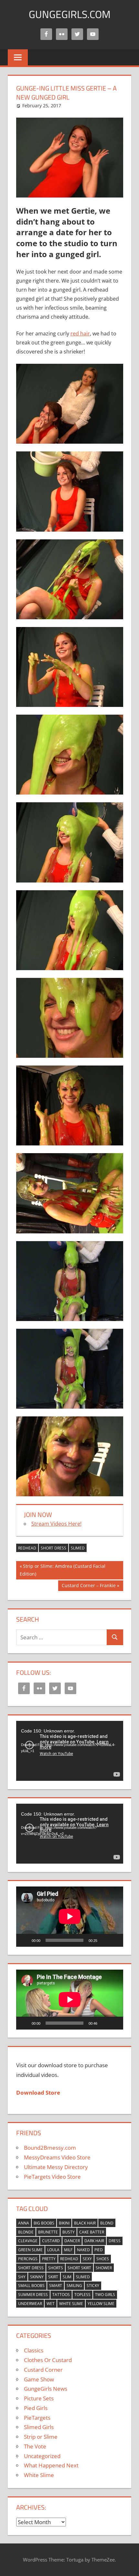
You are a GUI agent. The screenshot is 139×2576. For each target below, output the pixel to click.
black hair (85, 2223)
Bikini (64, 2223)
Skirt (53, 2277)
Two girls (105, 2295)
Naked (83, 2250)
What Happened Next (51, 2465)
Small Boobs (31, 2286)
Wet (51, 2304)
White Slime (71, 2304)
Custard (51, 2241)
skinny (37, 2277)
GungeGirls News (46, 2389)
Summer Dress (33, 2295)
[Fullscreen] (115, 1940)
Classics (34, 2350)
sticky (93, 2286)
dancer (72, 2241)
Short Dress (53, 1548)
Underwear (30, 2304)
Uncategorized (42, 2456)
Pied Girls (36, 2408)
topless (82, 2295)
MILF (68, 2250)
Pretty (49, 2259)
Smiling (74, 2286)
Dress (115, 2241)
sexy (87, 2259)
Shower (104, 2268)
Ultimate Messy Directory (56, 2167)
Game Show (39, 2379)
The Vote (35, 2446)
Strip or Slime (41, 2437)
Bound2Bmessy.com (50, 2148)
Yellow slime (101, 2304)
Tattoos (61, 2295)
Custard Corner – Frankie (89, 1587)
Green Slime (30, 2250)
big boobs (44, 2223)
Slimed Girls (39, 2427)
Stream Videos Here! (56, 1524)
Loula (53, 2250)
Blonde (26, 2232)
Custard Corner (43, 2370)
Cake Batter (92, 2232)
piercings (28, 2259)
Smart (56, 2286)
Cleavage (28, 2241)
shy (22, 2277)
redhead (27, 1548)
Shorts (56, 2268)
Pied (99, 2250)
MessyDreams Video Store (57, 2157)
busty (69, 2232)
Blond (107, 2223)
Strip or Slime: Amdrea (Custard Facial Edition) (63, 1570)
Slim (67, 2277)
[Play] (25, 1940)
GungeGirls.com (70, 14)
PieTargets (37, 2418)
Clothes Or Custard (48, 2360)
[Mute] (104, 1940)
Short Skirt (79, 2268)
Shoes (103, 2259)
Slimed (78, 1548)
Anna (24, 2223)
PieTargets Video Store (52, 2177)
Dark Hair (94, 2241)
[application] (70, 1751)
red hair (80, 333)
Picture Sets (39, 2398)
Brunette (48, 2232)
